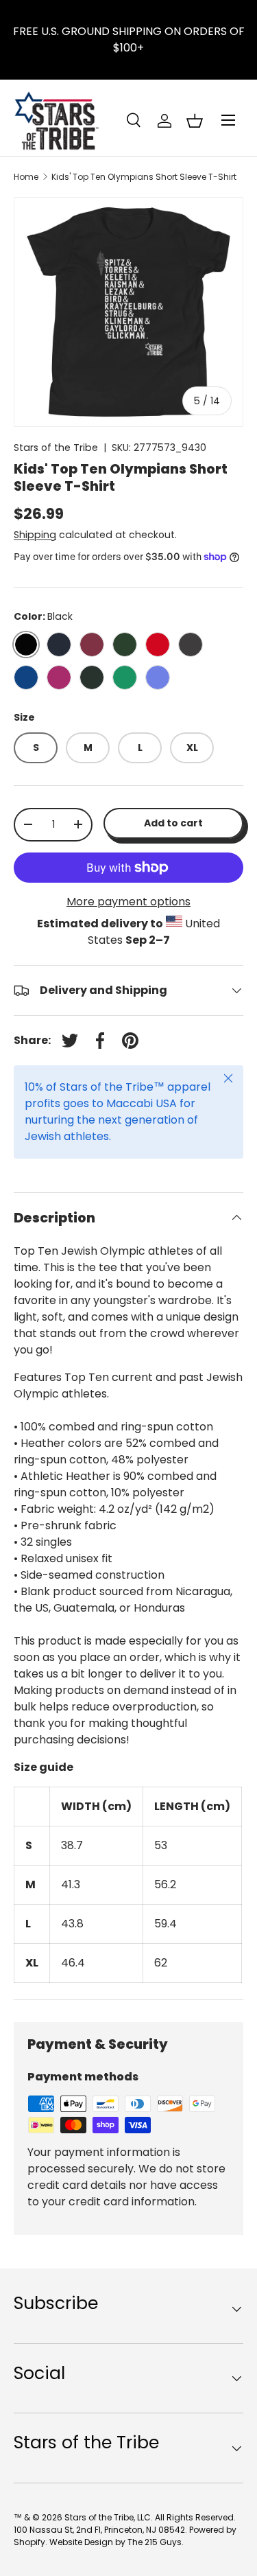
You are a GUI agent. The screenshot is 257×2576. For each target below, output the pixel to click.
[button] (195, 121)
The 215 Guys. (156, 2542)
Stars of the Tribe (56, 448)
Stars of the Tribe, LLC (108, 2517)
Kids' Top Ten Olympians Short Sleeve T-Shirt (144, 177)
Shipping (35, 535)
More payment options (128, 902)
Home (26, 177)
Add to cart (173, 823)
